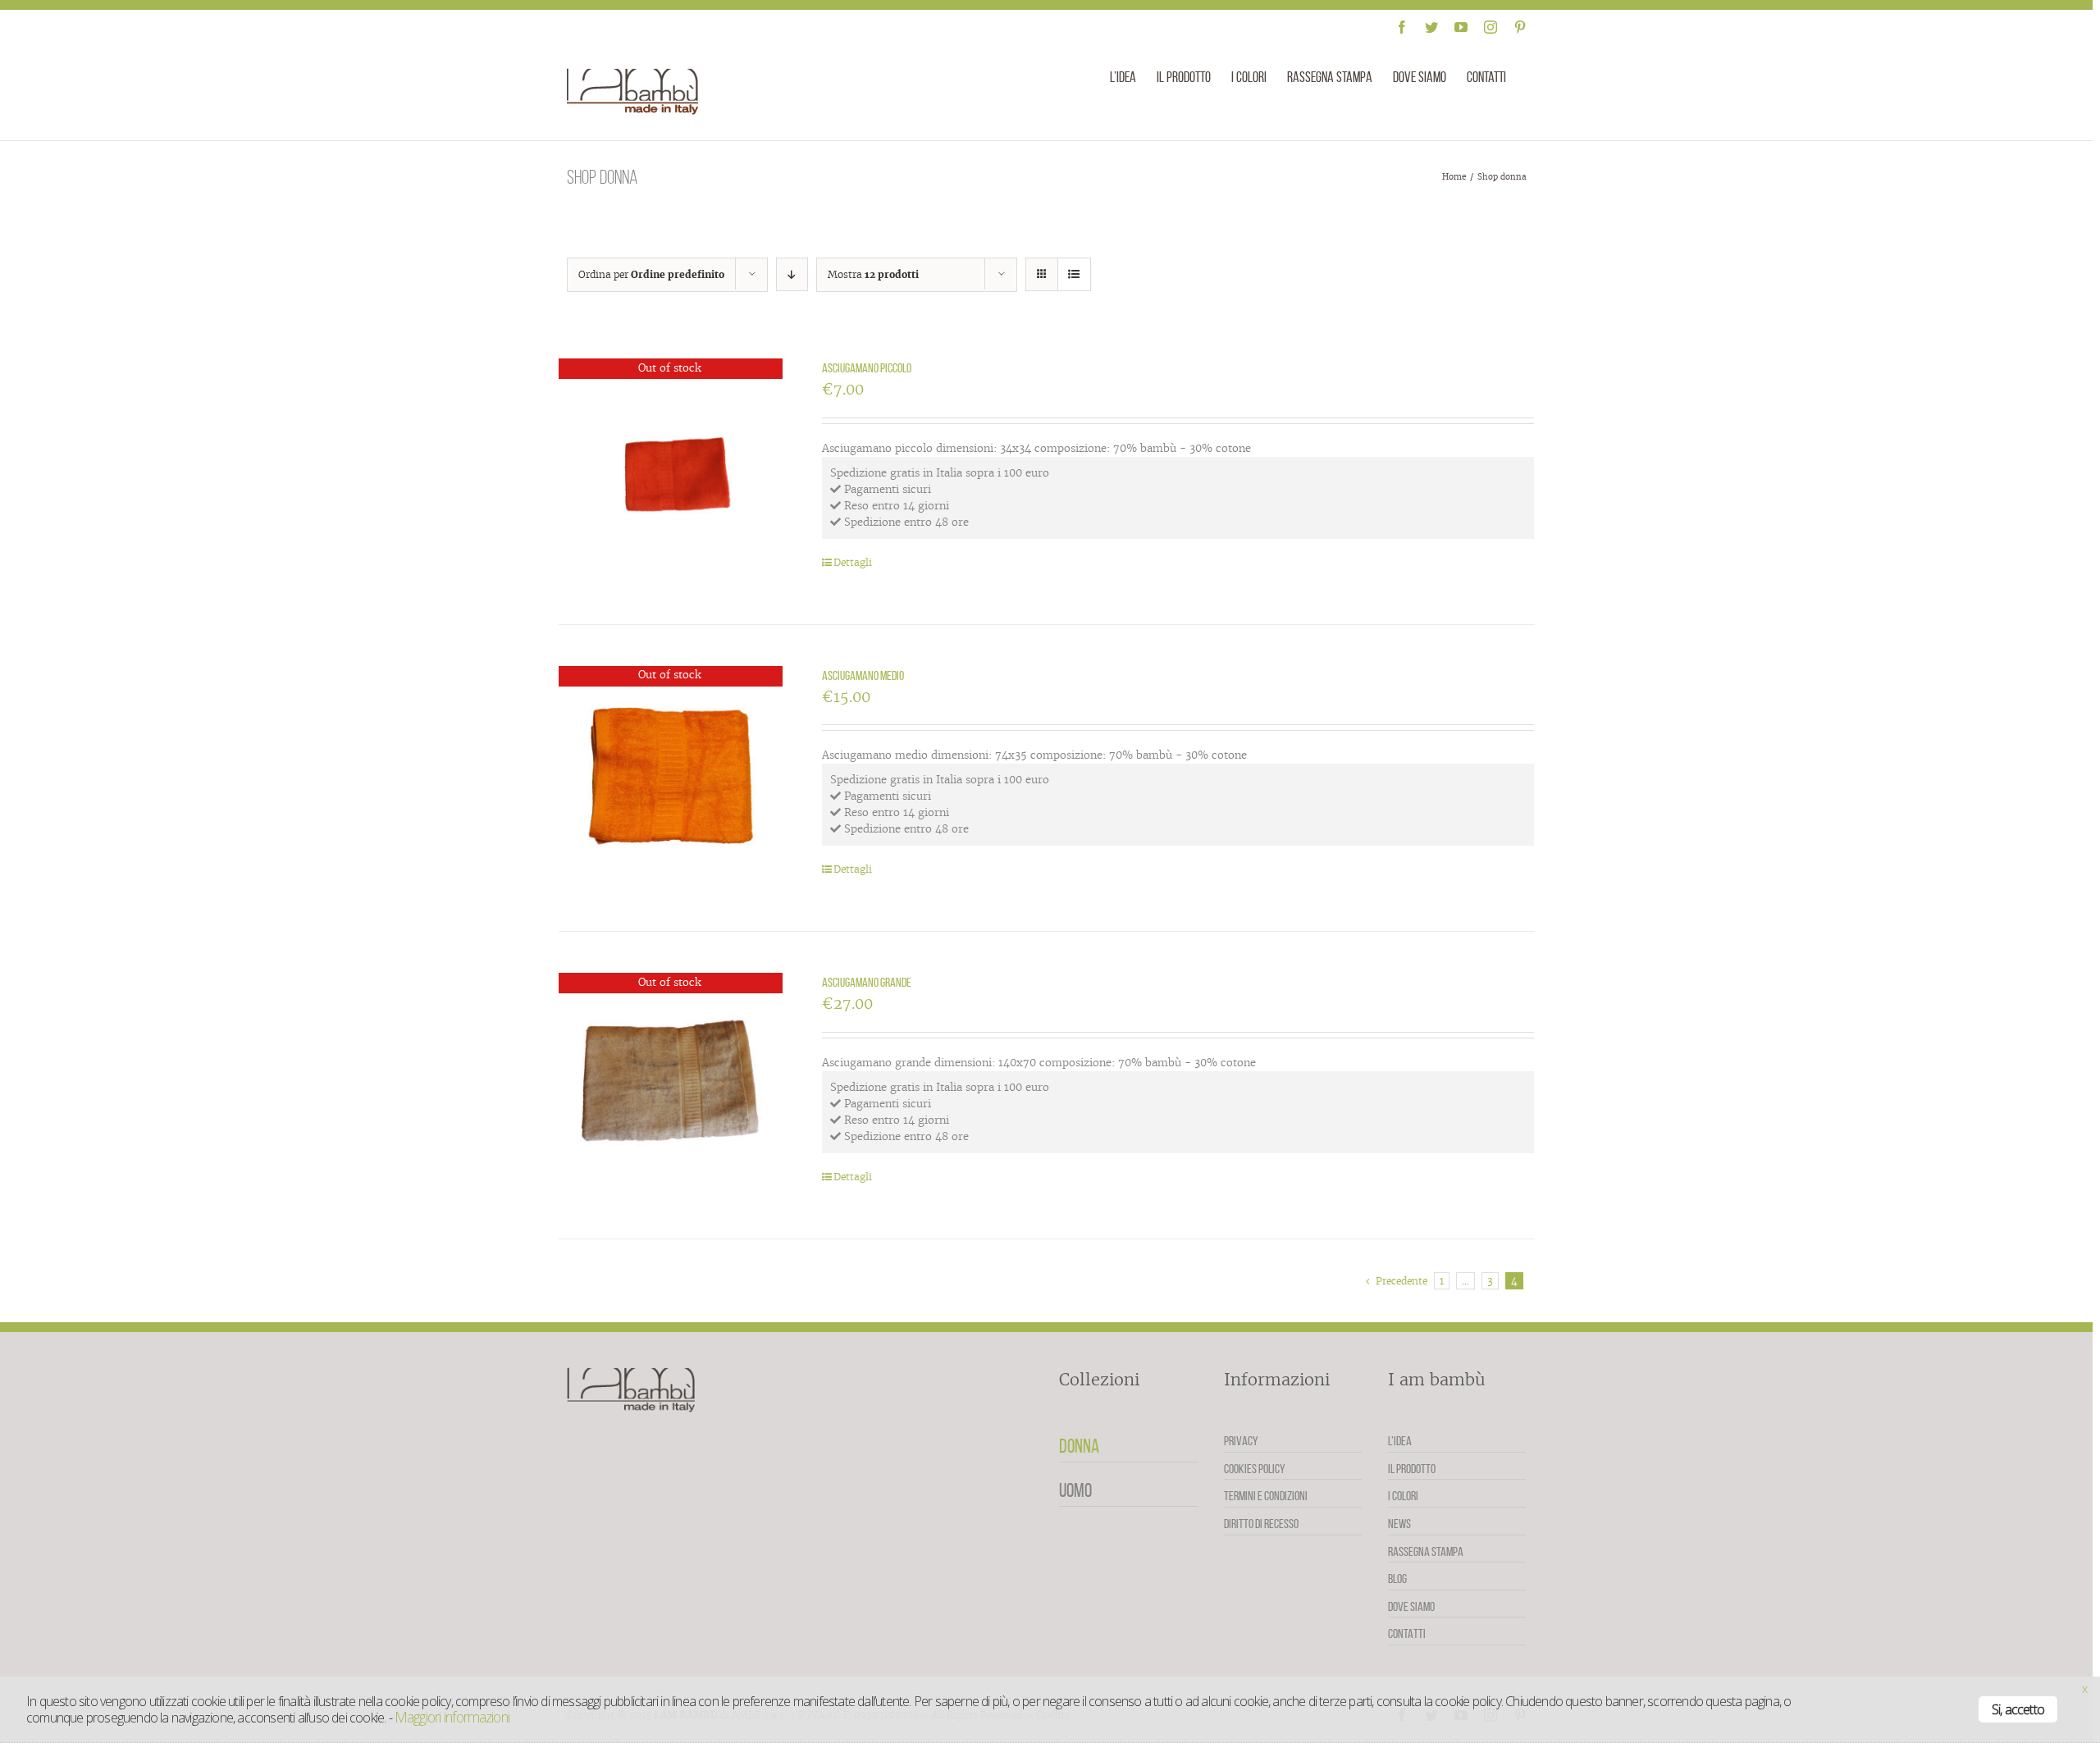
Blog (1397, 1579)
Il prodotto (1412, 1469)
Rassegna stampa (1426, 1551)
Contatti (1407, 1633)
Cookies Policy (1255, 1469)
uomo (1075, 1490)
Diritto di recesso (1261, 1524)
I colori (1403, 1496)
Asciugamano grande (867, 982)
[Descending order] (792, 274)
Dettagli (853, 562)
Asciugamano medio (863, 675)
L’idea (1400, 1441)
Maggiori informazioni (452, 1717)
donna (1079, 1446)
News (1399, 1524)
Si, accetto (2018, 1709)
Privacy (1241, 1441)
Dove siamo (1411, 1606)
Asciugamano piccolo (867, 368)
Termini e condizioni (1266, 1496)
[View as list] (1074, 274)
